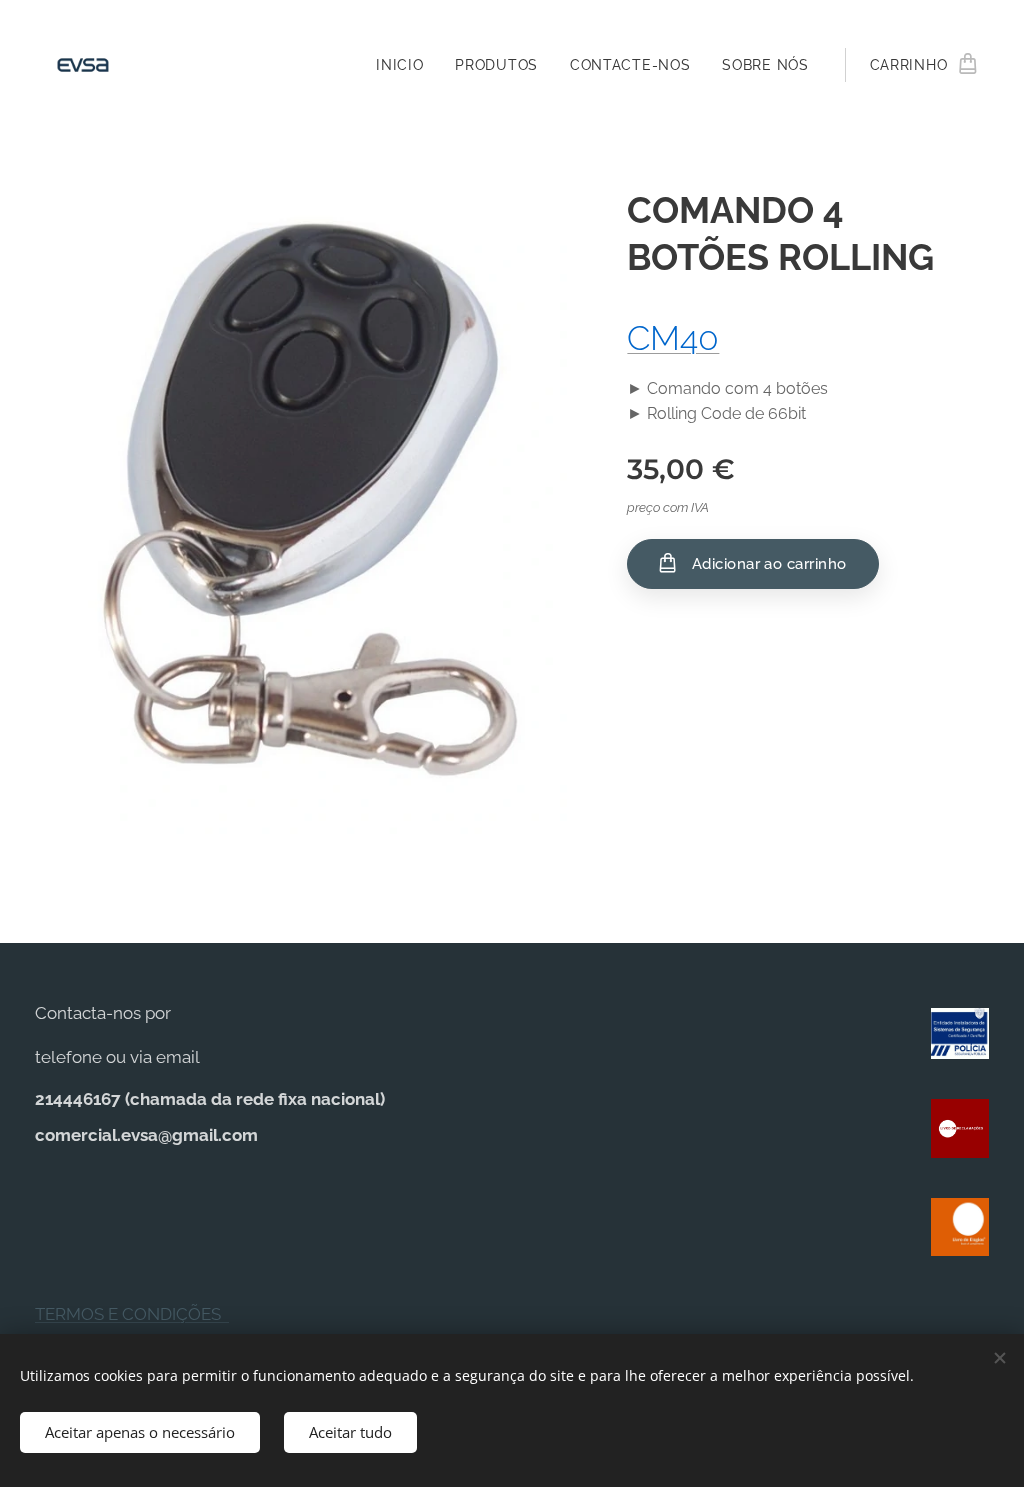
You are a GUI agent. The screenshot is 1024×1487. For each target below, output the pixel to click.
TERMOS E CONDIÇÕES (132, 1314)
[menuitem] (405, 65)
